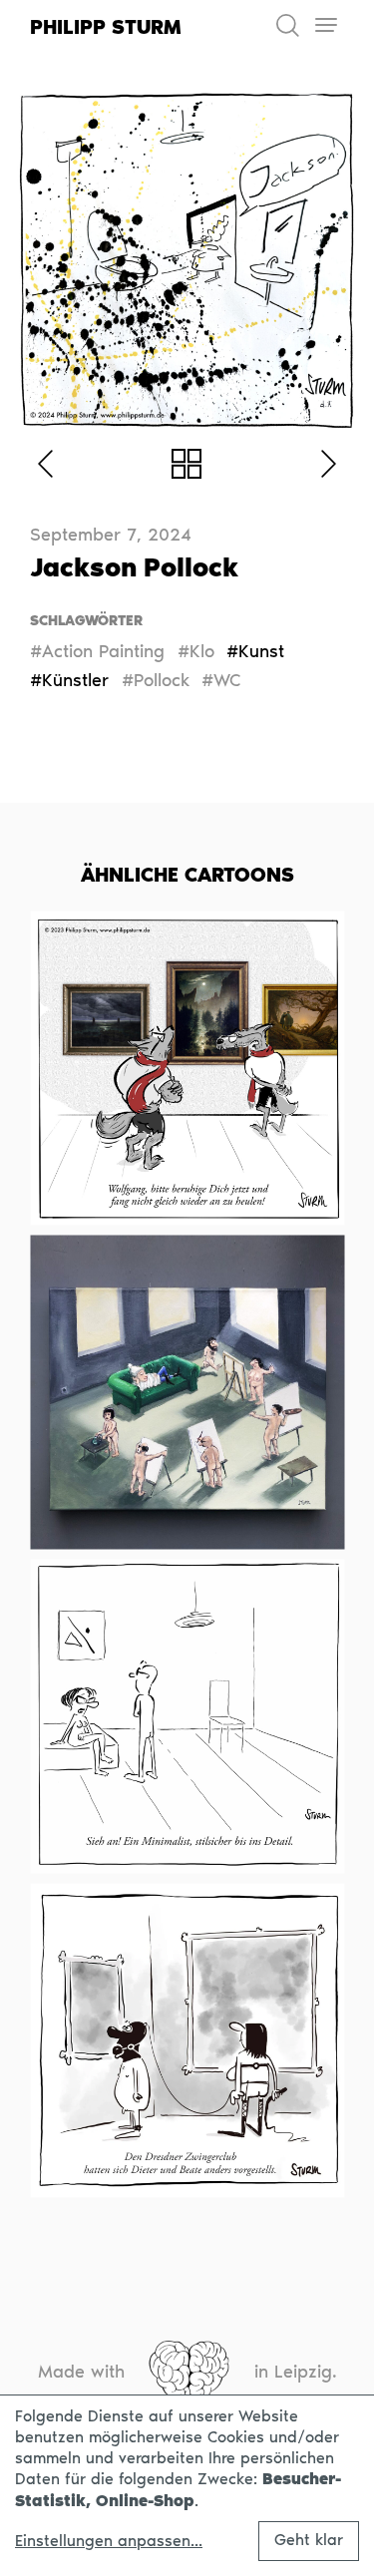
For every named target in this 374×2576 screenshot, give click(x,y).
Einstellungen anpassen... (109, 2541)
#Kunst (255, 651)
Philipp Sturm (106, 27)
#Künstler (69, 680)
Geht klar (309, 2540)
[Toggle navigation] (326, 25)
